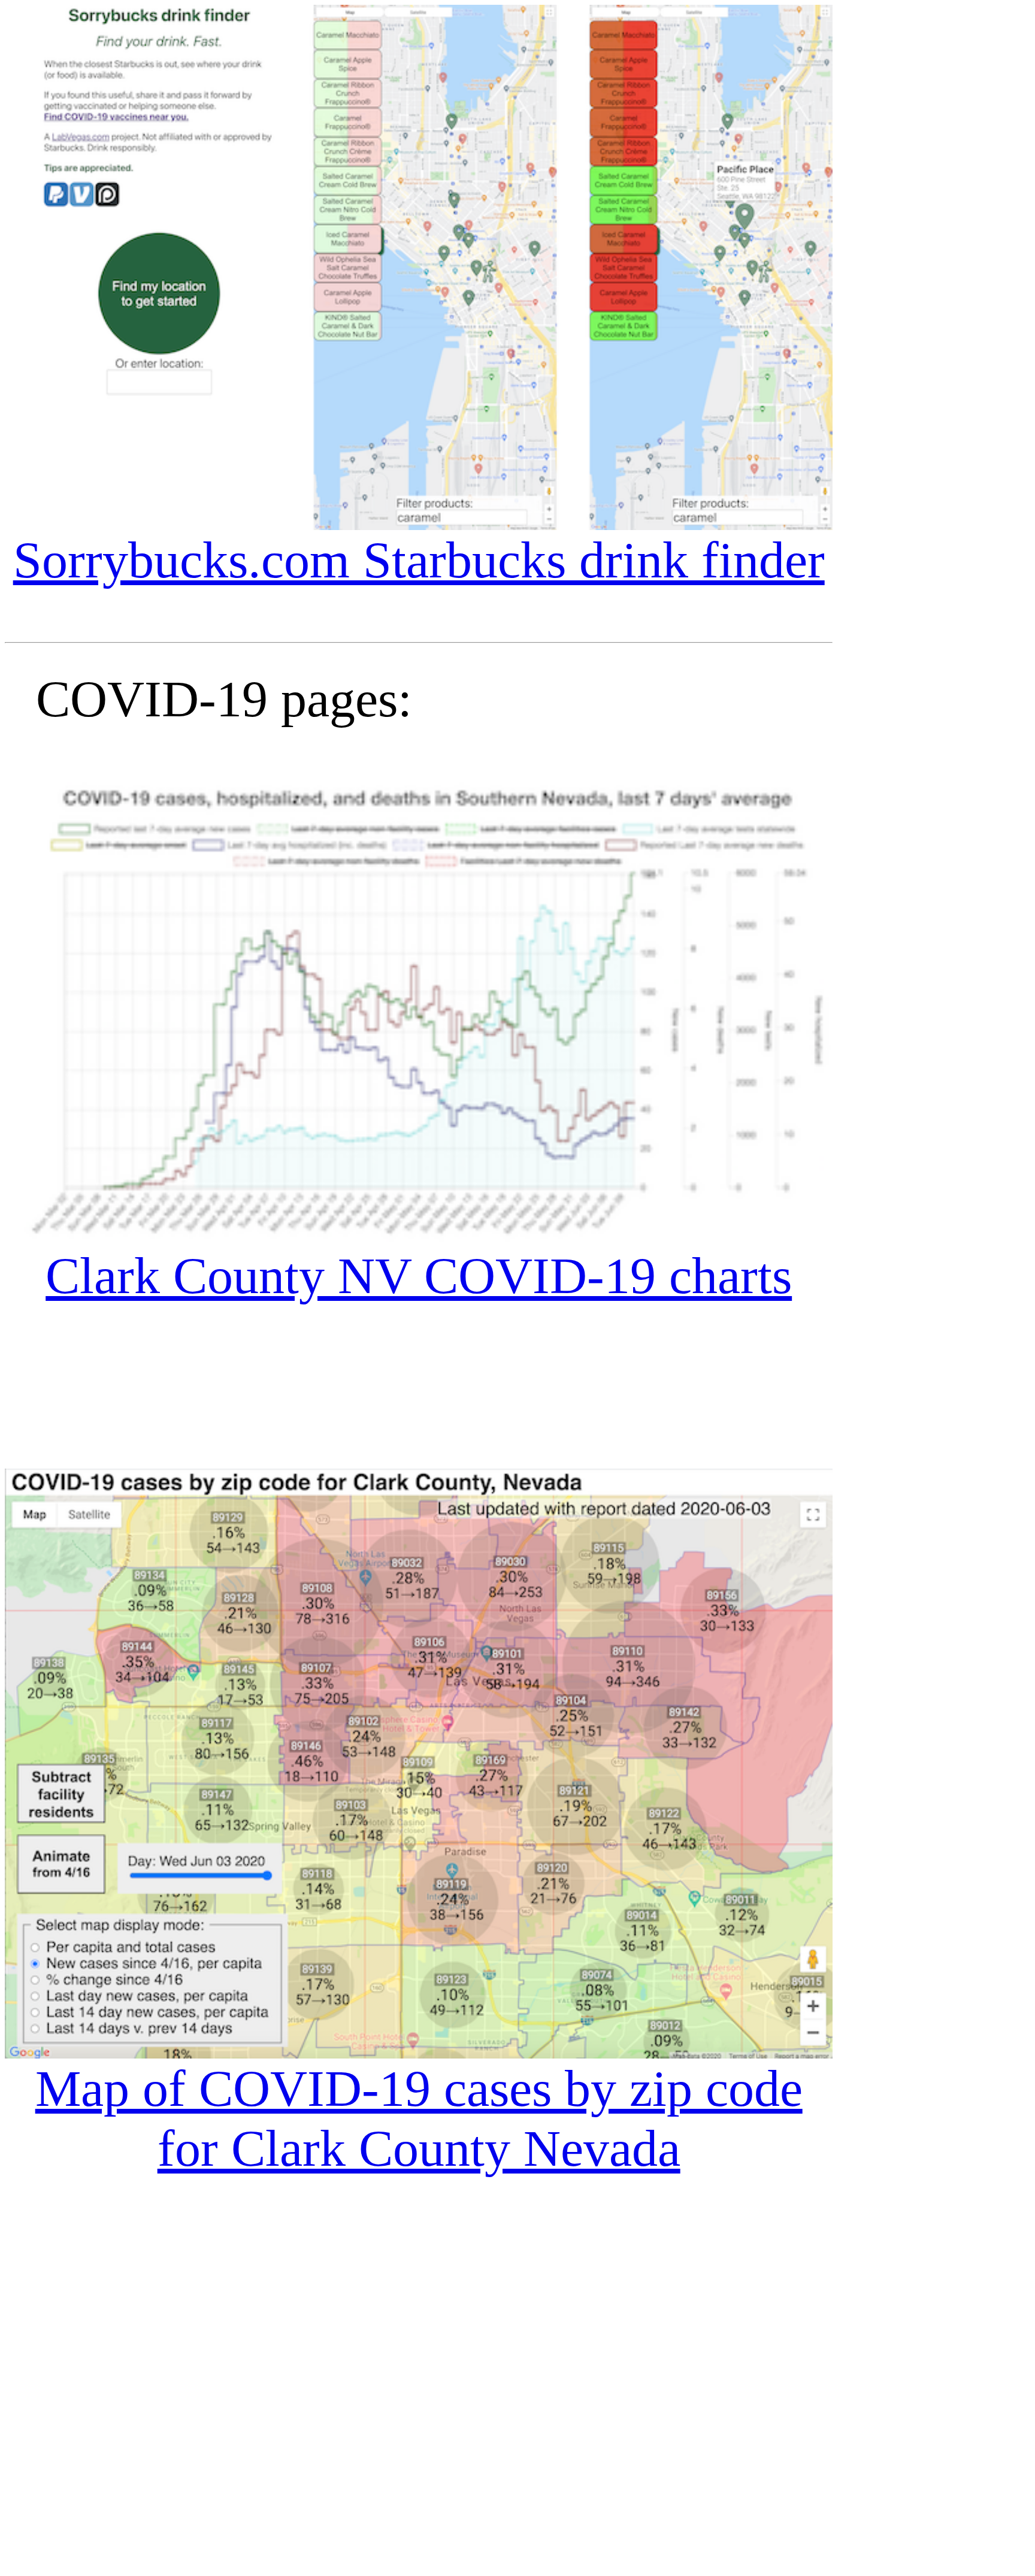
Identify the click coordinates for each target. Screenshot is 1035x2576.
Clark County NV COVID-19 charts (419, 1276)
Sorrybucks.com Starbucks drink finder (419, 560)
